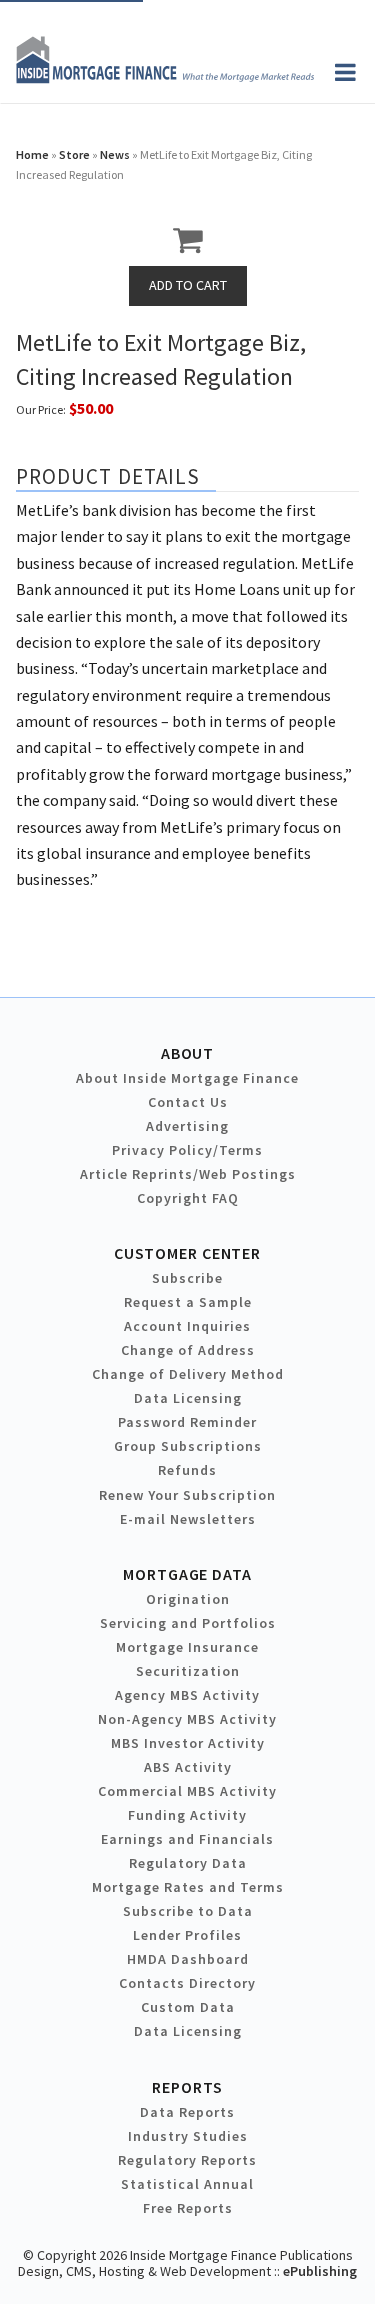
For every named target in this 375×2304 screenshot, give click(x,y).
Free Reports (188, 2208)
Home (32, 154)
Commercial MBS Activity (187, 1791)
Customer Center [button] (187, 1253)
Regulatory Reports (187, 2160)
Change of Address (188, 1350)
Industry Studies (188, 2136)
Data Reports (187, 2112)
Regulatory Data (188, 1863)
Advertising (187, 1126)
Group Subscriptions (188, 1446)
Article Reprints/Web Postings (188, 1174)
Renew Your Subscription (187, 1495)
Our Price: (41, 409)
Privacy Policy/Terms (187, 1150)
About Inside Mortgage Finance (187, 1078)
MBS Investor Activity (188, 1743)
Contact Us (188, 1102)
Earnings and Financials (187, 1839)
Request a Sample (188, 1302)
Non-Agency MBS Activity (187, 1719)
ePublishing (320, 2271)
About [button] (187, 1053)
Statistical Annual (187, 2184)
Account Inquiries (187, 1326)
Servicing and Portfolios (188, 1623)
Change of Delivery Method (188, 1374)
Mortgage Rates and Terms (188, 1887)
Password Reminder (187, 1422)
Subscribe (187, 1278)
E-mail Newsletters (188, 1519)
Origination (188, 1599)
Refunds (187, 1470)
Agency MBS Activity (187, 1695)
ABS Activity (188, 1767)
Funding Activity (187, 1815)
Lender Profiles (187, 1935)
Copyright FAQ (188, 1198)
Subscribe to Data (188, 1911)
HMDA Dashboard (188, 1959)
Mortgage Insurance (187, 1647)
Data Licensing (188, 1398)
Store (74, 154)
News (115, 154)
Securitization (188, 1671)
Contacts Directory (187, 1983)
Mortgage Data (187, 1574)
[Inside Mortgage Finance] (165, 78)
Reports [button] (187, 2087)
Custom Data (188, 2007)
